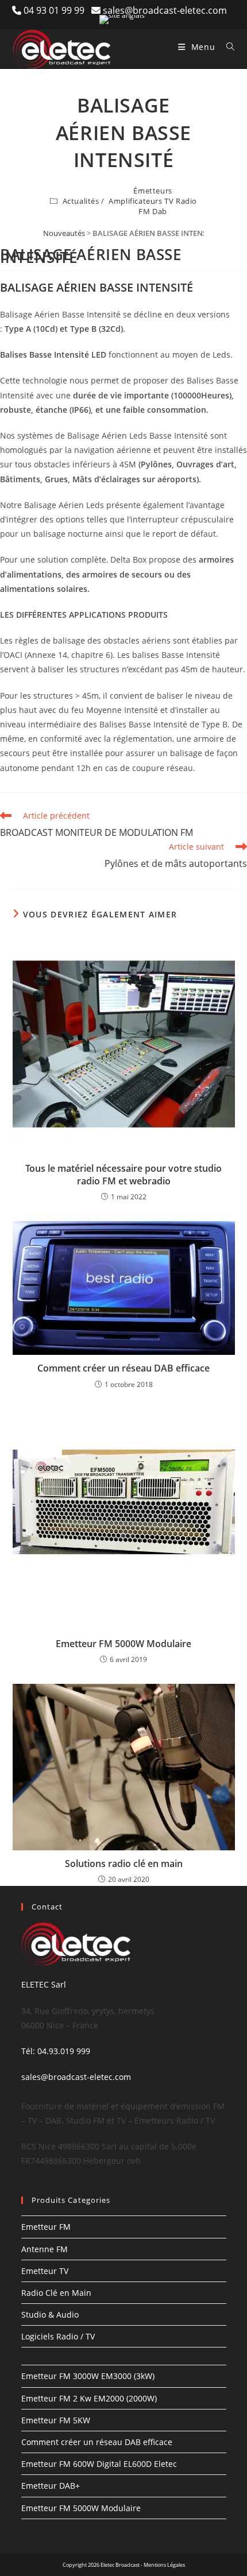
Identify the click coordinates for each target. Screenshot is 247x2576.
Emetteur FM (46, 2227)
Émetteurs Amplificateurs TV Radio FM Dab (153, 201)
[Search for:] (226, 47)
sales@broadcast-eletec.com (165, 10)
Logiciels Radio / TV (58, 2336)
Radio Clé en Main (56, 2293)
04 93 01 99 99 (57, 10)
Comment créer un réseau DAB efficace (123, 1368)
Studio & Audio (50, 2314)
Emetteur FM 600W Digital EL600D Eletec (99, 2464)
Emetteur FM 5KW (56, 2420)
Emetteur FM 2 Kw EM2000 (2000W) (89, 2398)
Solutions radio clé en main (124, 1864)
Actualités (81, 201)
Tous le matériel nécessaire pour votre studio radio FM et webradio (123, 1175)
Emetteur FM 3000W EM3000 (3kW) (88, 2376)
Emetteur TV (45, 2271)
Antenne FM (45, 2249)
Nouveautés (64, 233)
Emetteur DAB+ (51, 2486)
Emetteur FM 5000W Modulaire (123, 1644)
